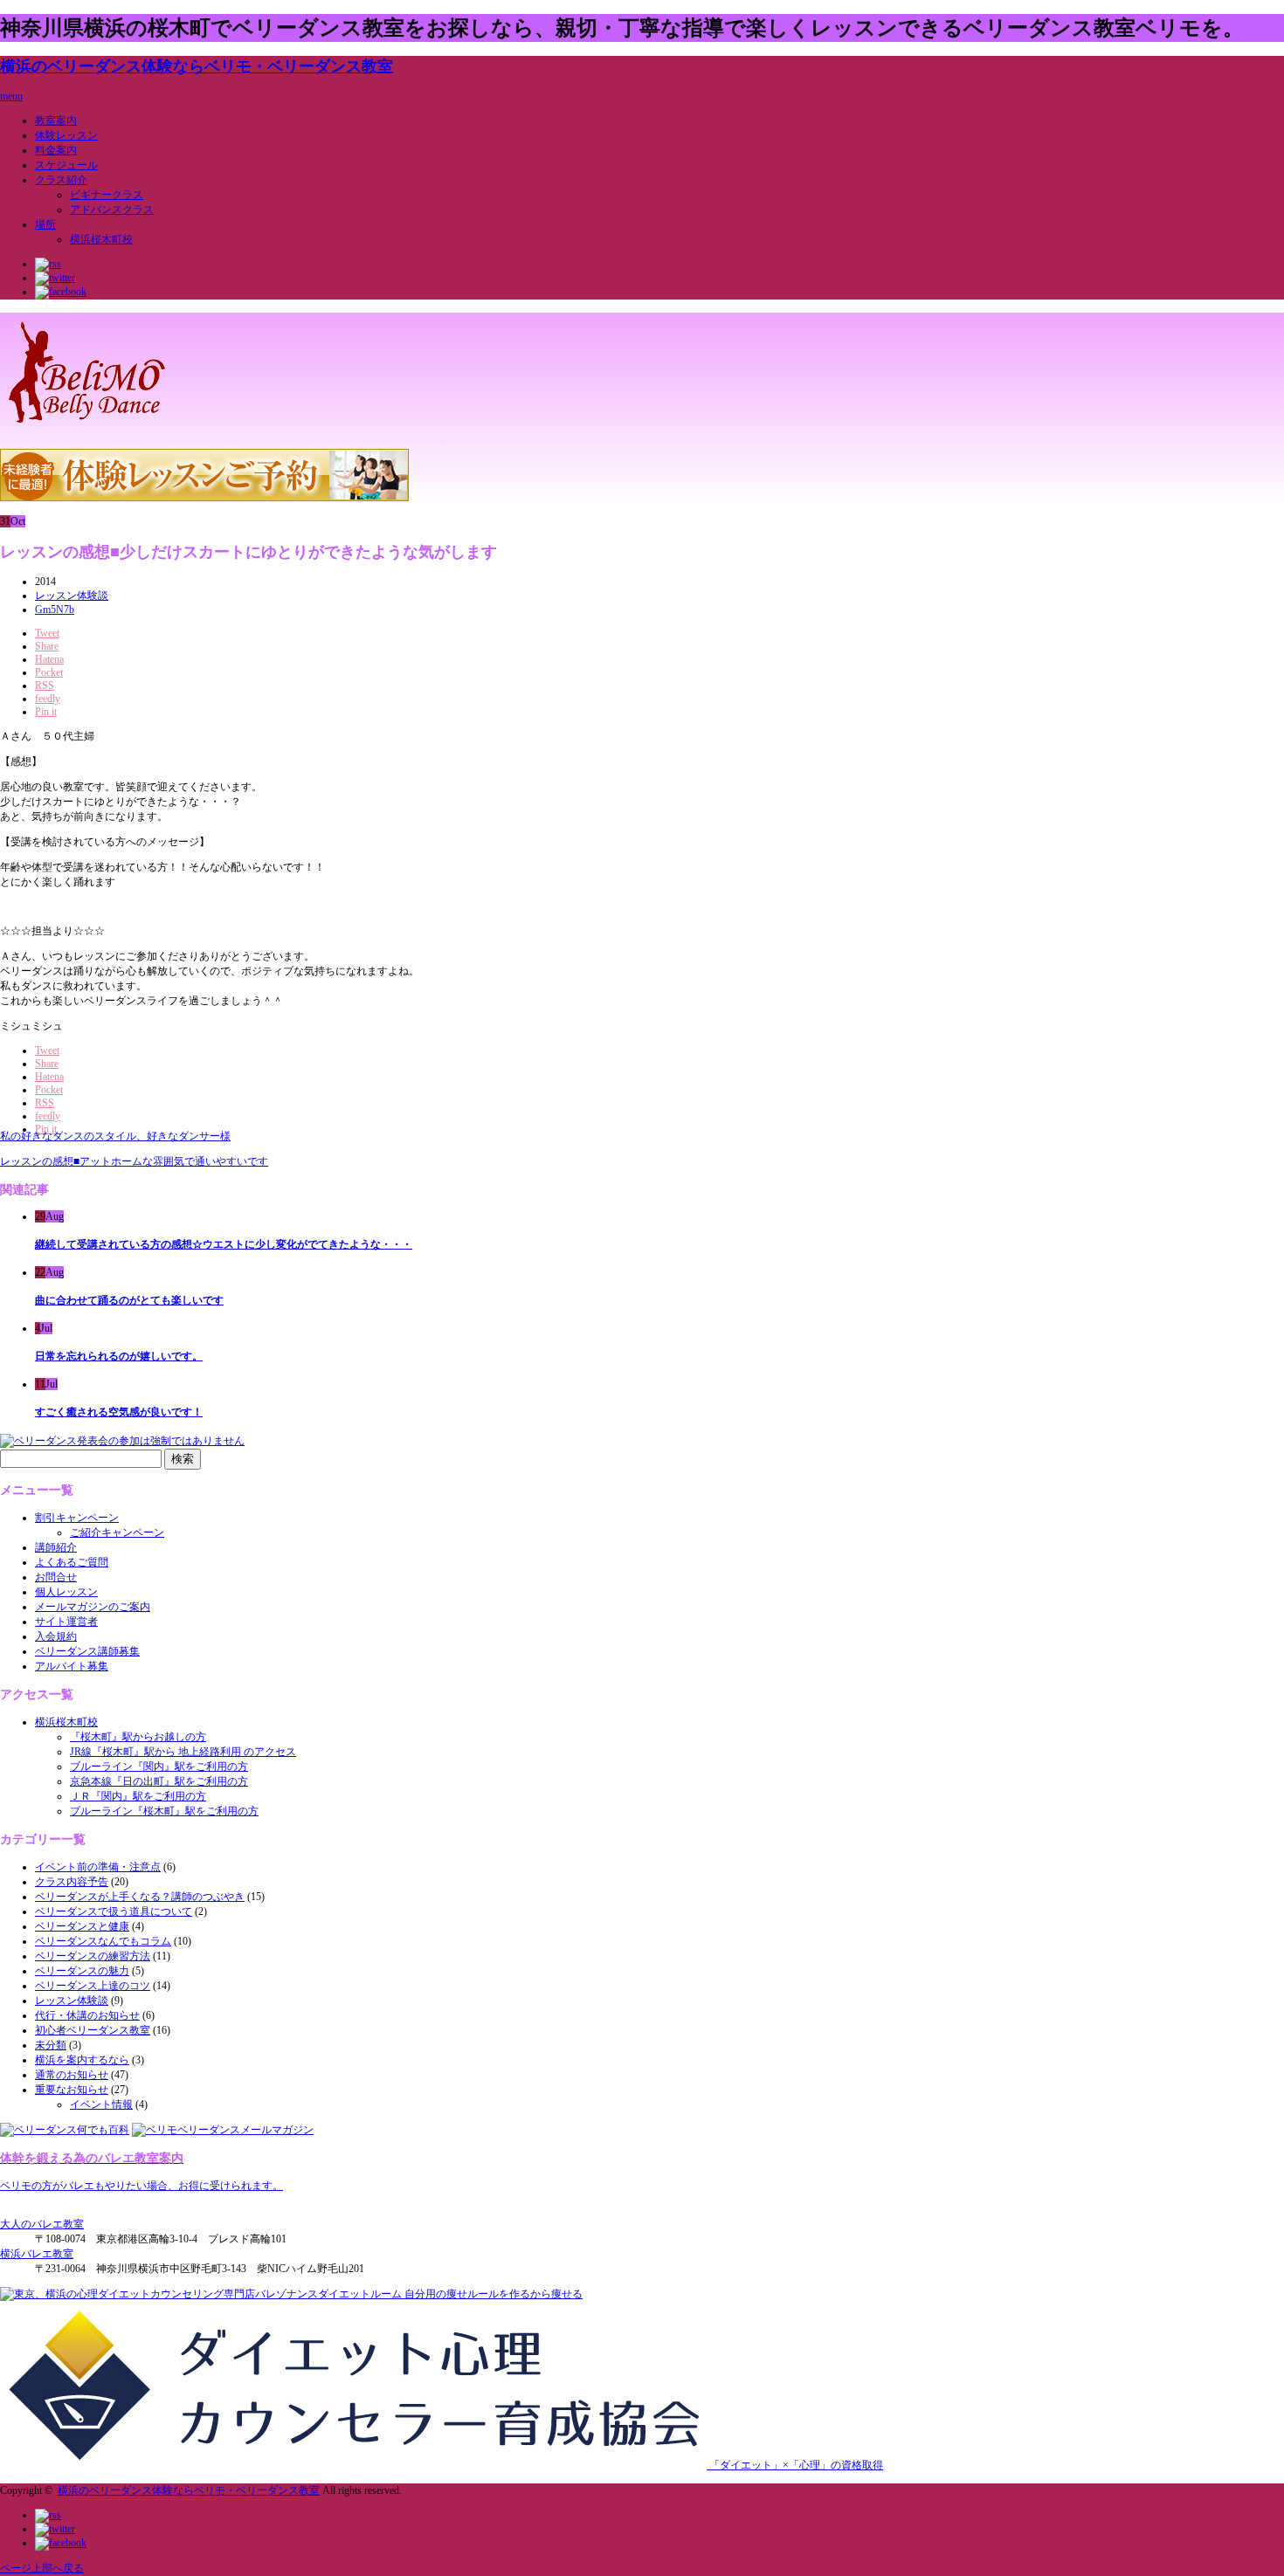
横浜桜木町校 (101, 239)
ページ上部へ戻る (42, 2568)
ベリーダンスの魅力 (82, 1971)
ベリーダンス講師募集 (87, 1651)
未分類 (51, 2045)
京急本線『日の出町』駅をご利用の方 (159, 1781)
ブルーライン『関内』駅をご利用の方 (159, 1767)
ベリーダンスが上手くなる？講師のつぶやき (140, 1897)
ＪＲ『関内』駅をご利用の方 (138, 1796)
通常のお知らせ (72, 2075)
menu (11, 96)
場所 (45, 224)
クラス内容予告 (72, 1882)
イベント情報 (101, 2104)
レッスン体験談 (72, 596)
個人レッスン (66, 1592)
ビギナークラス (107, 195)
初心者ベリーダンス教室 (93, 2030)
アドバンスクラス (112, 210)
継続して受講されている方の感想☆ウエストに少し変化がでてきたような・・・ (224, 1244)
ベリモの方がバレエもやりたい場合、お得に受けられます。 (142, 2186)
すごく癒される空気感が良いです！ (119, 1412)
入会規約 (56, 1636)
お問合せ (56, 1577)
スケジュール (66, 165)
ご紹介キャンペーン (117, 1533)
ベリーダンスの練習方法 (93, 1956)
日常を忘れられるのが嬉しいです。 (119, 1356)
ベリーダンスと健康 (82, 1926)
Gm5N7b (55, 610)
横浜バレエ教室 (37, 2254)
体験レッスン (66, 135)
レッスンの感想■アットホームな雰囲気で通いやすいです (134, 1161)
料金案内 (56, 150)
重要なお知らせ (72, 2090)
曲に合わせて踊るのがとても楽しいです (129, 1300)
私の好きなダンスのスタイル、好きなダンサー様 (115, 1136)
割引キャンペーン (77, 1518)
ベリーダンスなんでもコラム (103, 1941)
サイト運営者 (66, 1622)
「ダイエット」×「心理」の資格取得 (795, 2465)
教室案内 (56, 121)
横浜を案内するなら (82, 2060)
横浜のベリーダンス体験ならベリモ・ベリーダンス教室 (197, 66)
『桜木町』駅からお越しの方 (138, 1737)
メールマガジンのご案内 (93, 1607)
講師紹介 (56, 1547)
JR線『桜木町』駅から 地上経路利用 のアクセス (183, 1752)
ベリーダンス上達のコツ (93, 1986)
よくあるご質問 (72, 1562)
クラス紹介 (61, 180)
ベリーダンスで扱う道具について (114, 1911)
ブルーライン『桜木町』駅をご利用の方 (164, 1811)
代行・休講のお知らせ (87, 2015)
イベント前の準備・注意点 (98, 1867)
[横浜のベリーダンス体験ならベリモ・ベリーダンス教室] (87, 426)
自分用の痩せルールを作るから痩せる (492, 2294)
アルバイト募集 (72, 1666)
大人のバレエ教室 (42, 2224)
